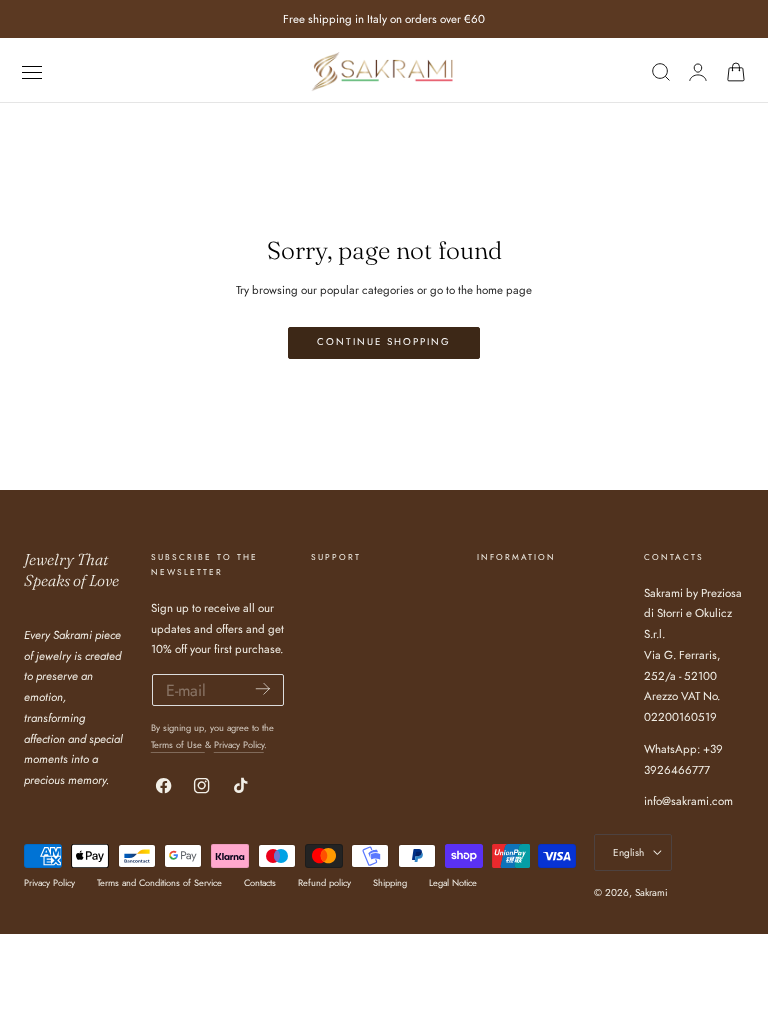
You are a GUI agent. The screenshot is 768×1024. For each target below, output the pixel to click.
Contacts (260, 882)
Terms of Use (178, 744)
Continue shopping (384, 342)
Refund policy (324, 882)
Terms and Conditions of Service (159, 882)
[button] (31, 71)
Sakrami (651, 892)
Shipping (390, 882)
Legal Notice (453, 882)
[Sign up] (263, 688)
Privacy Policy (239, 744)
